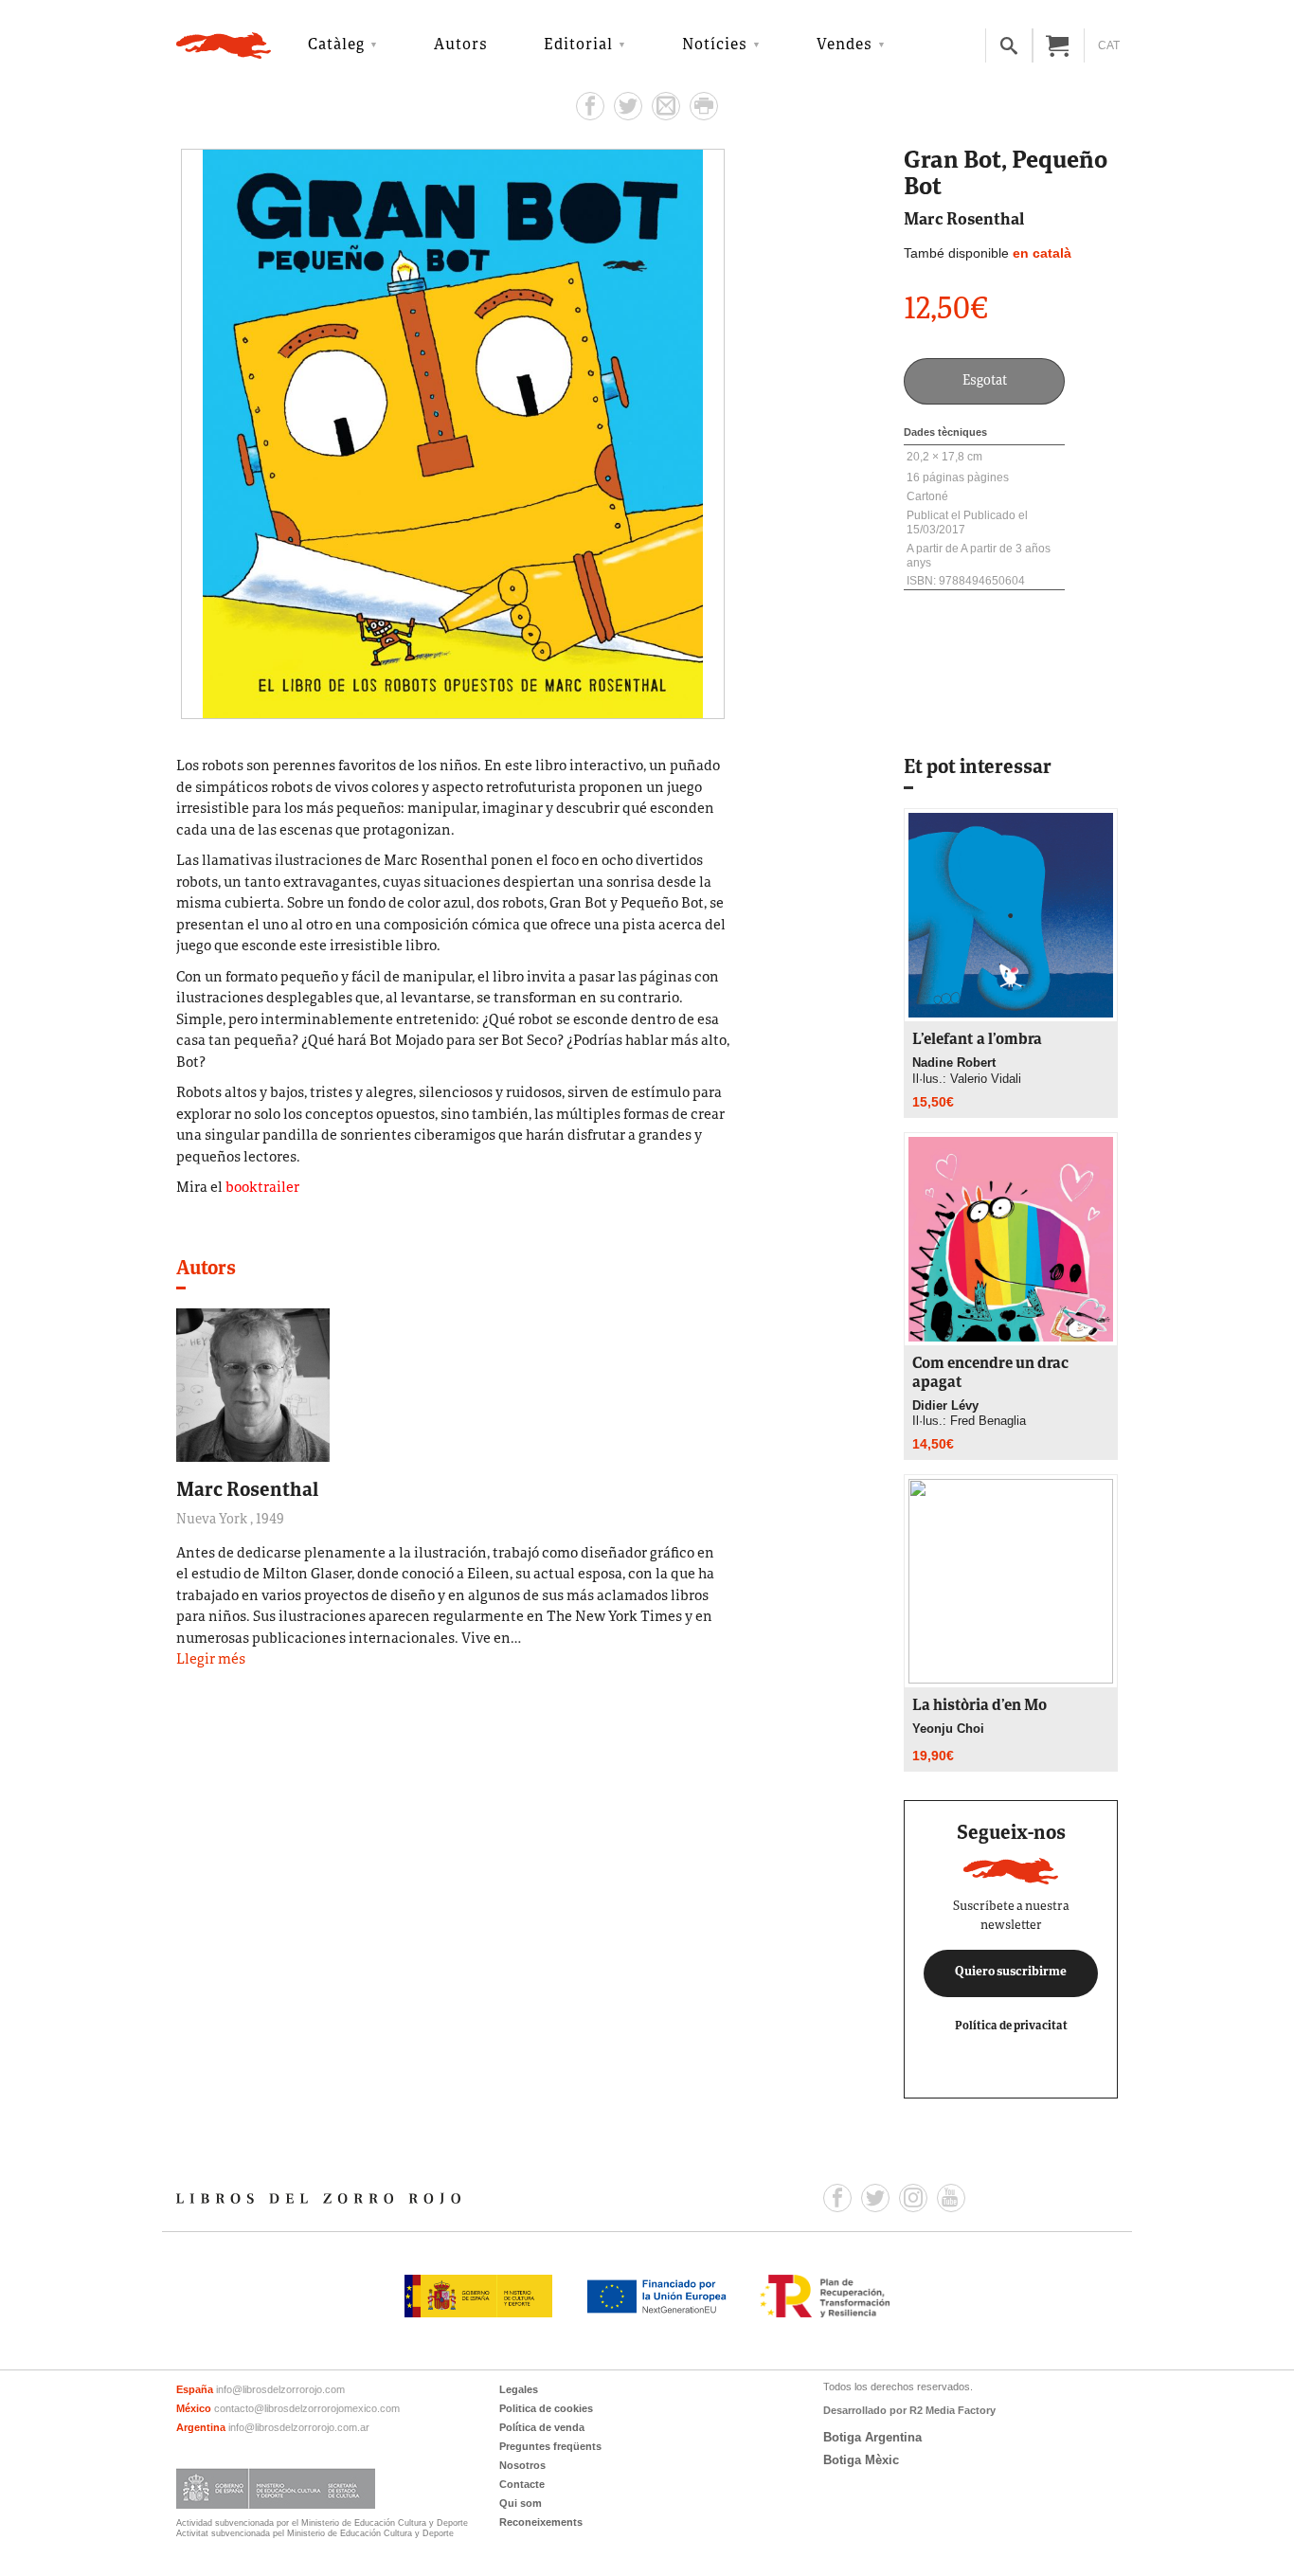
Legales (519, 2389)
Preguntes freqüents (550, 2446)
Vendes (845, 45)
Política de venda (542, 2427)
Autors (461, 45)
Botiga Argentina (872, 2437)
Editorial (578, 45)
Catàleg (336, 45)
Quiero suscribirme (1011, 1973)
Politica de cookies (546, 2408)
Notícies (715, 45)
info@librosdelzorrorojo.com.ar (299, 2427)
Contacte (522, 2484)
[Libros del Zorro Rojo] (224, 45)
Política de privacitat (1011, 2026)
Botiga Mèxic (861, 2460)
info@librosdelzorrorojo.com (280, 2389)
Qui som (521, 2503)
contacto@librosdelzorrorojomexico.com (307, 2408)
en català (1042, 253)
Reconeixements (541, 2522)
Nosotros (522, 2465)
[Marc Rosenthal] (253, 1384)
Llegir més (211, 1660)
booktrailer (262, 1189)
